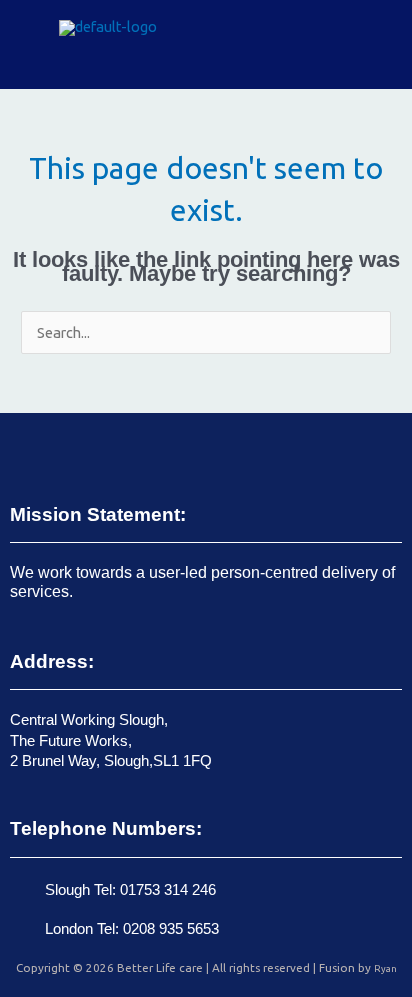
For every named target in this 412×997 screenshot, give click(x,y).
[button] (371, 44)
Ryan (385, 968)
